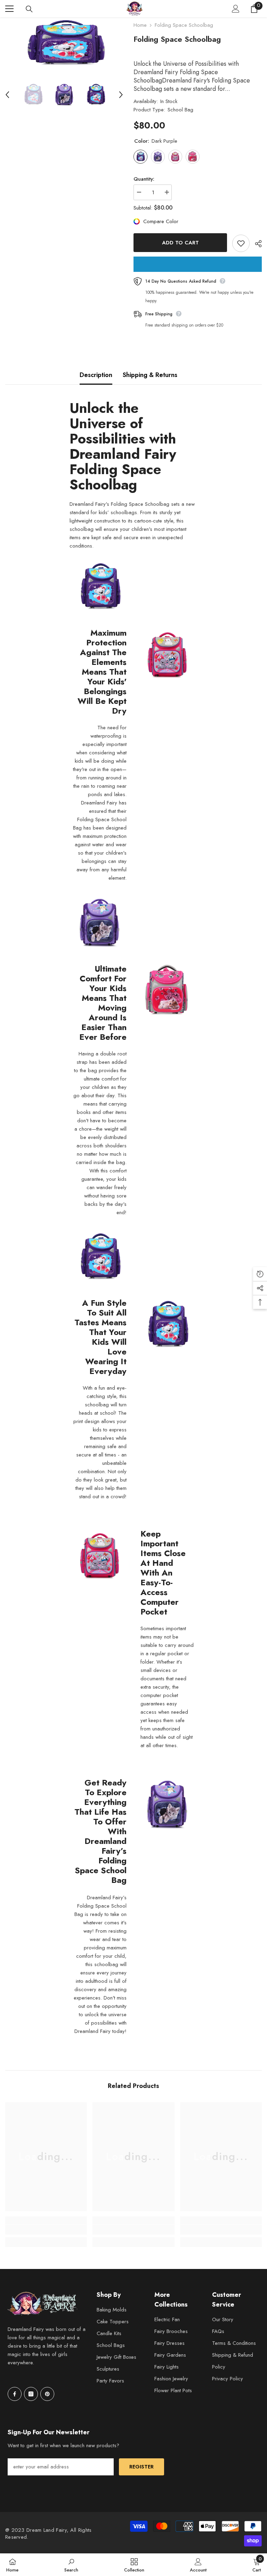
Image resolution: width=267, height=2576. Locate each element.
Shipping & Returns (150, 375)
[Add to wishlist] (241, 243)
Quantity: (144, 179)
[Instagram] (31, 2394)
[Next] (121, 95)
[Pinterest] (47, 2394)
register (141, 2467)
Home (140, 25)
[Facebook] (15, 2394)
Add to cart (180, 243)
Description (96, 375)
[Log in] (236, 9)
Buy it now (198, 264)
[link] (46, 2230)
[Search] (29, 9)
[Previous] (7, 95)
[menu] (9, 9)
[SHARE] (256, 244)
